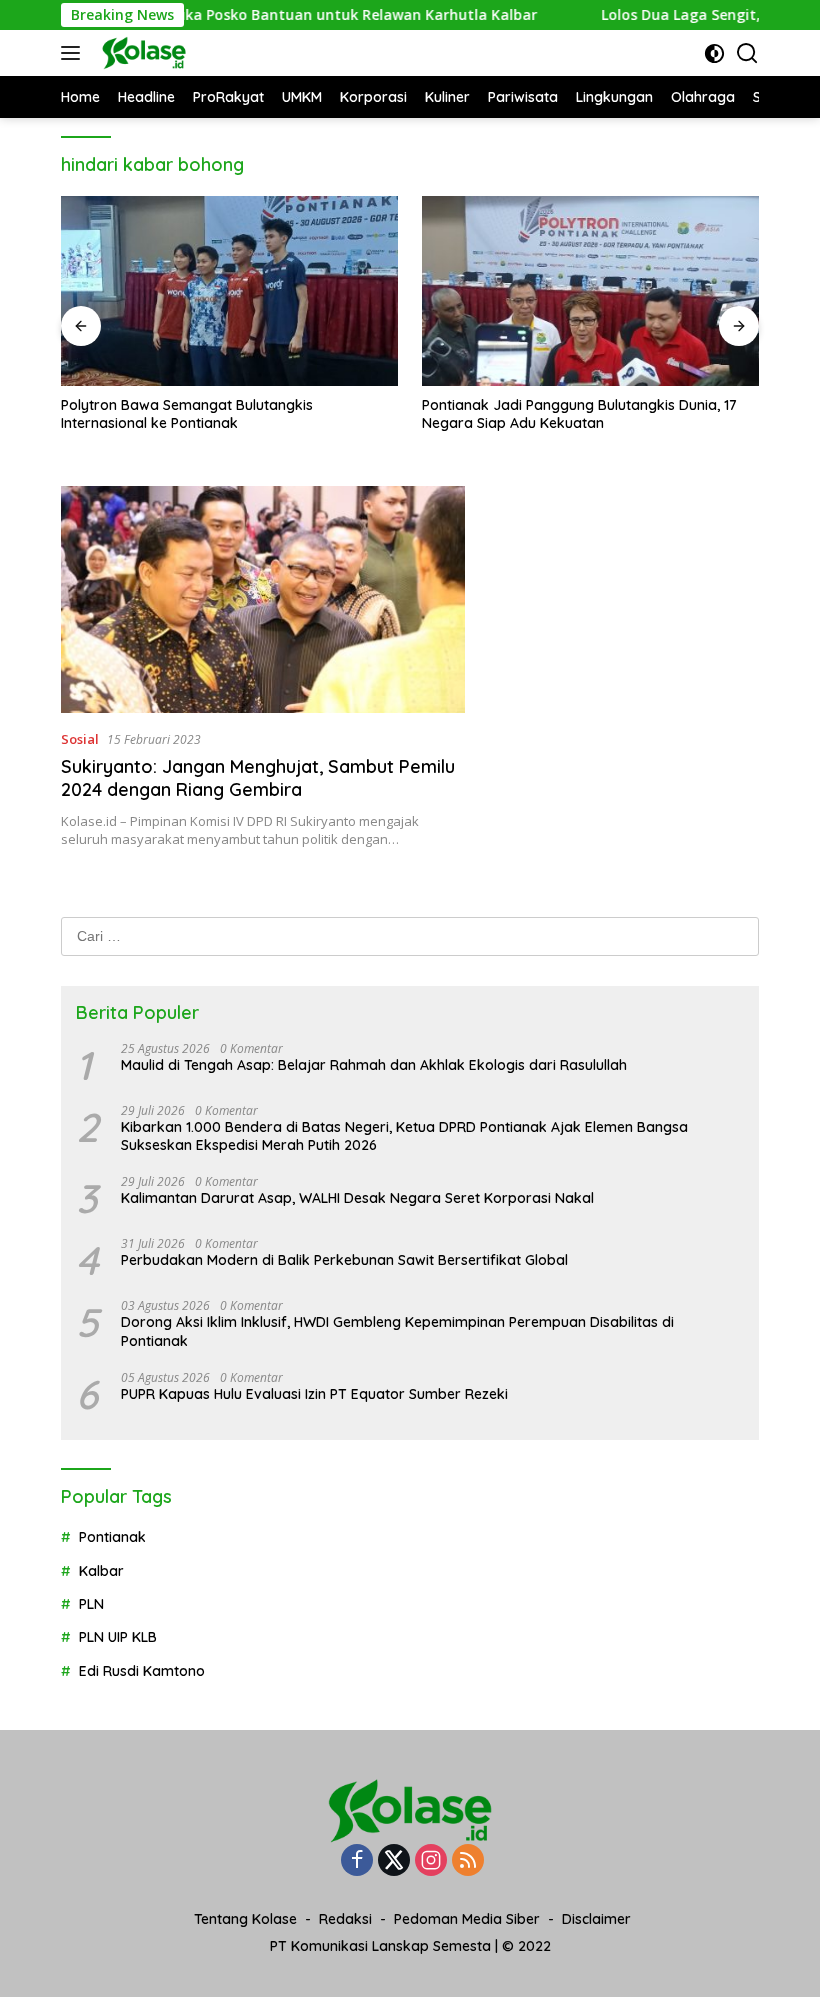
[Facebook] (357, 1861)
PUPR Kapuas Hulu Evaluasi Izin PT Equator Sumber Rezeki (314, 1394)
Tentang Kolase (245, 1919)
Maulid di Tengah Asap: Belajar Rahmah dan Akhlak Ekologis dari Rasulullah (374, 1065)
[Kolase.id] (141, 53)
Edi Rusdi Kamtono (142, 1671)
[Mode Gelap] (714, 53)
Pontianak (112, 1537)
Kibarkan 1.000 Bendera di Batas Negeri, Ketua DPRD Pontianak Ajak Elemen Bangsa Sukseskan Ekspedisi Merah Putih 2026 (404, 1136)
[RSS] (468, 1861)
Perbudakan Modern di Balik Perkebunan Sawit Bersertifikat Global (344, 1260)
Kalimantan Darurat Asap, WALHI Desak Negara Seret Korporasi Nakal (357, 1198)
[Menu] (74, 53)
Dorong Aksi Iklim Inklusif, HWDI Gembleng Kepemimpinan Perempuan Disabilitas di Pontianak (397, 1331)
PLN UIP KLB (118, 1637)
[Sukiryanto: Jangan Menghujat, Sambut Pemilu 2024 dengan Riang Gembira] (263, 599)
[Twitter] (394, 1861)
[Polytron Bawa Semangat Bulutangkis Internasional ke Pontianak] (229, 291)
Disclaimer (596, 1919)
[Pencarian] (747, 53)
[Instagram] (431, 1861)
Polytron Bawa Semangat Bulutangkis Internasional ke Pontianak (187, 414)
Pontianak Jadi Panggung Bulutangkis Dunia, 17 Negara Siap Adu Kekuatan (579, 414)
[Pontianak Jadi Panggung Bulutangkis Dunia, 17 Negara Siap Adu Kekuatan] (590, 291)
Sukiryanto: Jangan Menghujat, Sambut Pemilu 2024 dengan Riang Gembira (258, 778)
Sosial (80, 739)
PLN (91, 1604)
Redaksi (345, 1919)
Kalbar (101, 1571)
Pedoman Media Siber (467, 1919)
